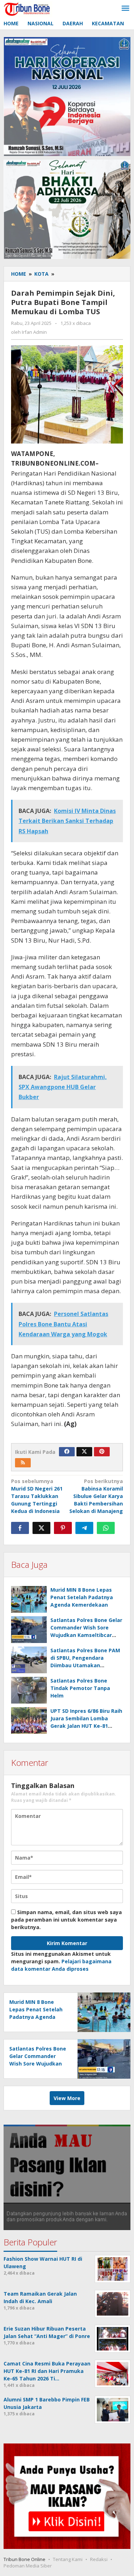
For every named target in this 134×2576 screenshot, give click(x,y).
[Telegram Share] (84, 1528)
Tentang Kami (68, 2559)
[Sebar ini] (20, 1528)
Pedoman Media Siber (28, 2566)
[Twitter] (84, 1452)
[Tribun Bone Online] (28, 8)
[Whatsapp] (106, 1528)
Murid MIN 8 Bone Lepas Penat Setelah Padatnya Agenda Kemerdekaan (82, 1597)
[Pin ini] (63, 1528)
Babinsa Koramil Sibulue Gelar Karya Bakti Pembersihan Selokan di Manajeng (96, 1496)
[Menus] (125, 9)
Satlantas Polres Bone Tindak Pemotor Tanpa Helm (80, 1688)
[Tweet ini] (41, 1528)
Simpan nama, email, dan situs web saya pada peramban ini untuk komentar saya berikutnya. (66, 1920)
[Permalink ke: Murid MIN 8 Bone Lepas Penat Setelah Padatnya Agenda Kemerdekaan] (29, 1599)
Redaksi (99, 2559)
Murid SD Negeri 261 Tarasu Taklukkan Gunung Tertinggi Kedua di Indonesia (37, 1496)
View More (67, 2098)
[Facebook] (67, 1452)
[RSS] (23, 1463)
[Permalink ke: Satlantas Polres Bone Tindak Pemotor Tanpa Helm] (29, 1690)
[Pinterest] (102, 1452)
